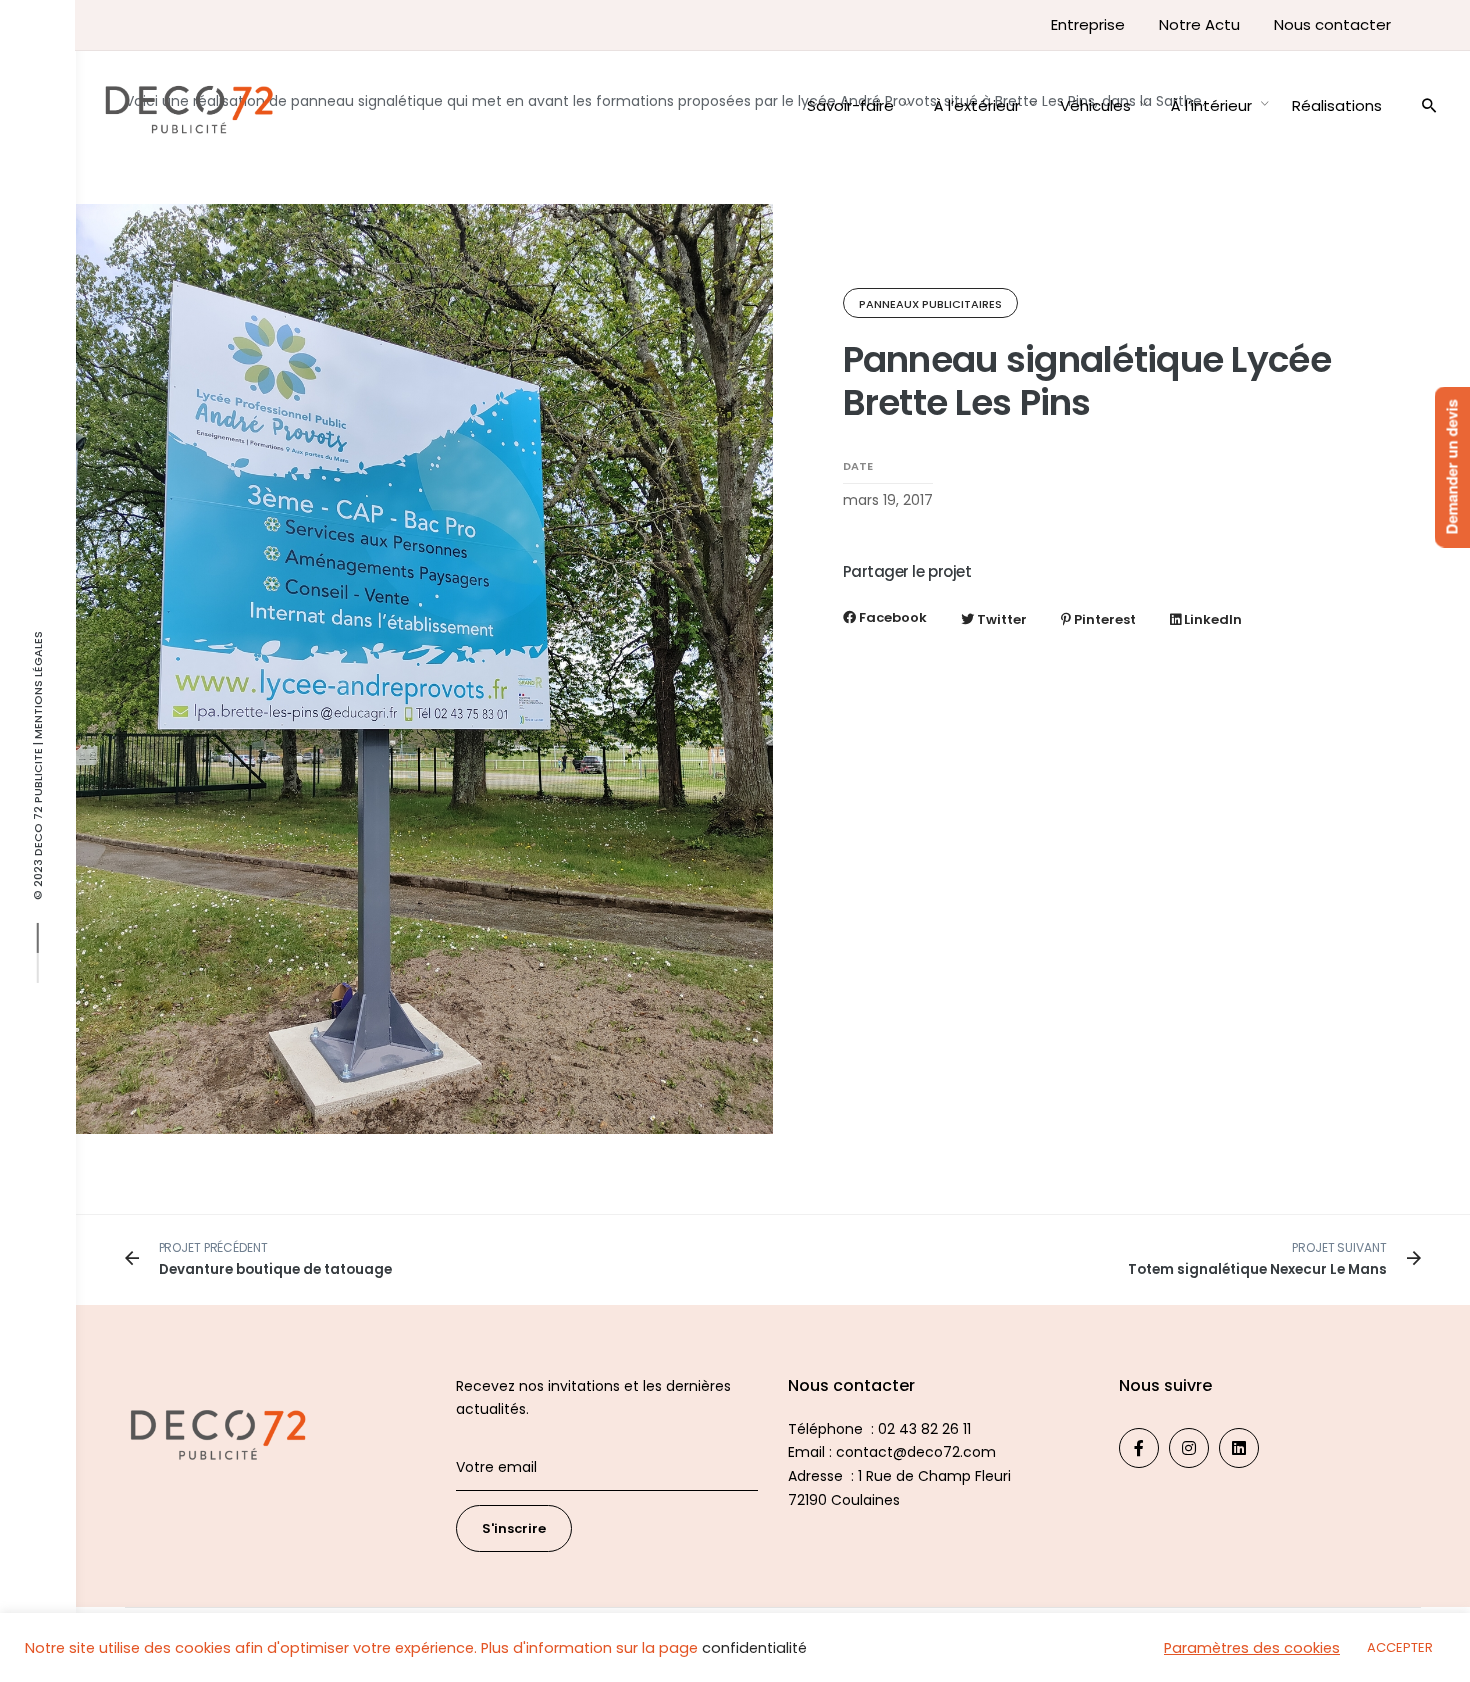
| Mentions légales (38, 689)
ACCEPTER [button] (1400, 1647)
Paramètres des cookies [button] (1252, 1648)
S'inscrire (514, 1528)
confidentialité (754, 1648)
